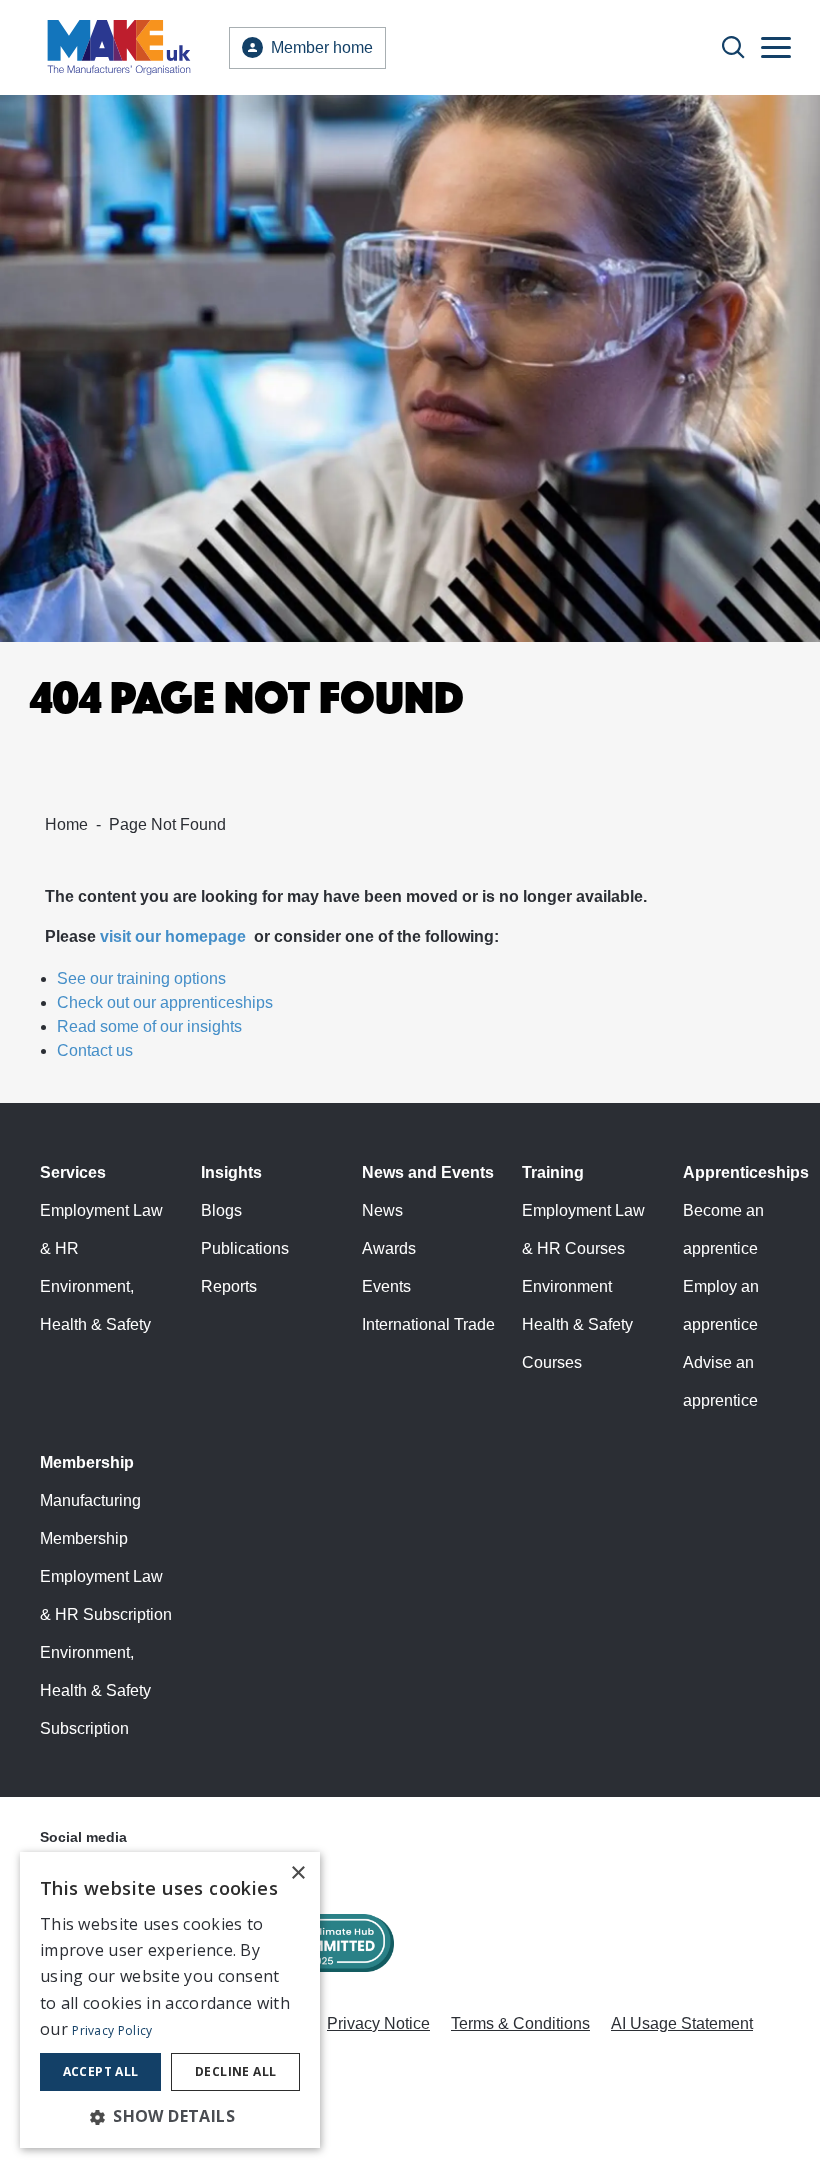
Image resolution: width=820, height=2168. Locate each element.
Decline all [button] (235, 2071)
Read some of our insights (149, 1026)
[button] (170, 2116)
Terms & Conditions (520, 2023)
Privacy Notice (378, 2023)
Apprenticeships (746, 1172)
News (382, 1210)
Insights (231, 1172)
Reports (229, 1286)
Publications (245, 1248)
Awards (389, 1248)
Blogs (221, 1210)
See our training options (141, 978)
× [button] (297, 1873)
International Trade (428, 1324)
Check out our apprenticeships (165, 1002)
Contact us (95, 1050)
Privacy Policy (112, 2030)
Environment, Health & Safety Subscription (95, 1690)
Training (553, 1172)
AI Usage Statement (682, 2023)
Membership (87, 1462)
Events (386, 1286)
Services (73, 1172)
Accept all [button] (101, 2071)
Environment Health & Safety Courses (577, 1324)
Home (66, 824)
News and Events (428, 1172)
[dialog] (170, 2000)
